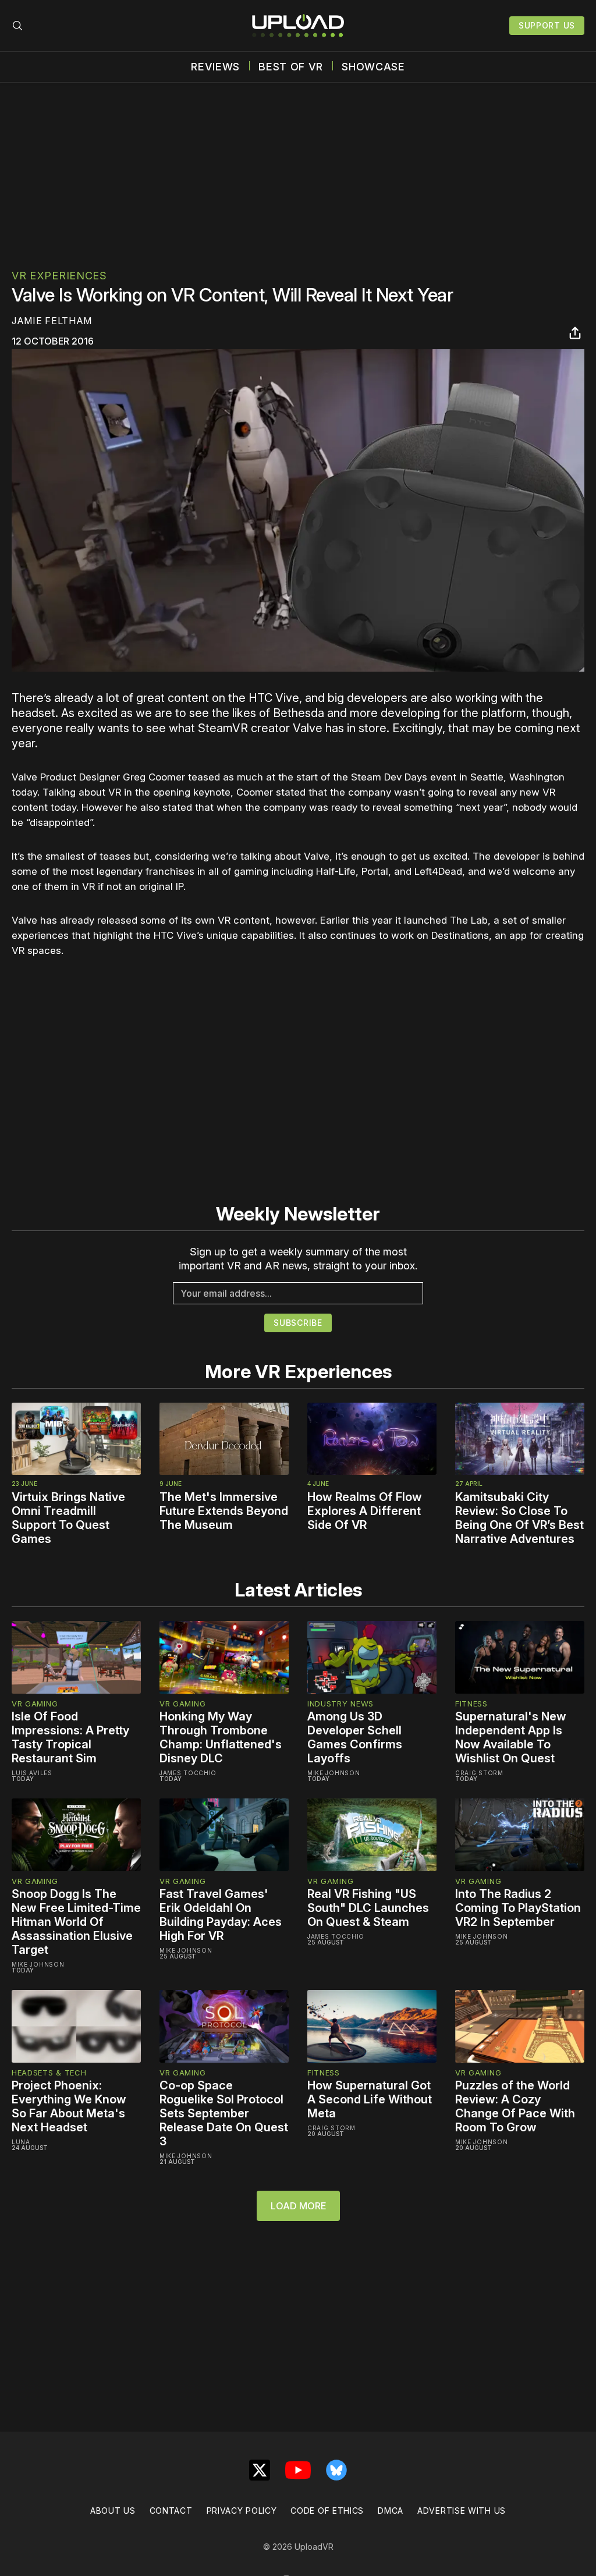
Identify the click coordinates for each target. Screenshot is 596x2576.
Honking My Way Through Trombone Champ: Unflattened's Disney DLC (221, 1737)
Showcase (373, 67)
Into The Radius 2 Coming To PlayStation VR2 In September (518, 1908)
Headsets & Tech (49, 2073)
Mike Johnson (334, 1773)
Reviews (215, 67)
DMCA (391, 2511)
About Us (113, 2511)
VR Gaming (35, 1704)
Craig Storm (479, 1773)
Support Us (547, 25)
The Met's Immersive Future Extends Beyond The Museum (224, 1511)
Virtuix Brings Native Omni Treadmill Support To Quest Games (68, 1518)
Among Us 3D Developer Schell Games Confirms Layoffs (355, 1737)
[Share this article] (575, 333)
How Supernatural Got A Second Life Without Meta (370, 2099)
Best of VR (291, 67)
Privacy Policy (242, 2511)
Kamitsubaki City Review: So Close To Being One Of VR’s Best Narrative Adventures (519, 1518)
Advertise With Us (462, 2511)
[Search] (17, 26)
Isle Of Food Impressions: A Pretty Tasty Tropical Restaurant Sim (70, 1737)
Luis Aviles (32, 1773)
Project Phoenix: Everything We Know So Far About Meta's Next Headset (69, 2106)
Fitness (471, 1704)
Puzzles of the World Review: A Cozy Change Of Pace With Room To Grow (515, 2106)
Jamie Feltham (52, 321)
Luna (21, 2142)
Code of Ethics (327, 2511)
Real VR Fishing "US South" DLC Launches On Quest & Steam (368, 1908)
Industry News (340, 1704)
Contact (171, 2511)
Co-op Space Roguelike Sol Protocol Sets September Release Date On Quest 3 (224, 2113)
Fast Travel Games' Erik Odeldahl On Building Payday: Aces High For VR (221, 1915)
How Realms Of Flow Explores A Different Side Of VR (365, 1511)
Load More (298, 2206)
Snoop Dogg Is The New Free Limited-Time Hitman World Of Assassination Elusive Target (76, 1922)
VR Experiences (59, 276)
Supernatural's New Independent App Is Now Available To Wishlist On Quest (511, 1737)
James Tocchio (188, 1773)
